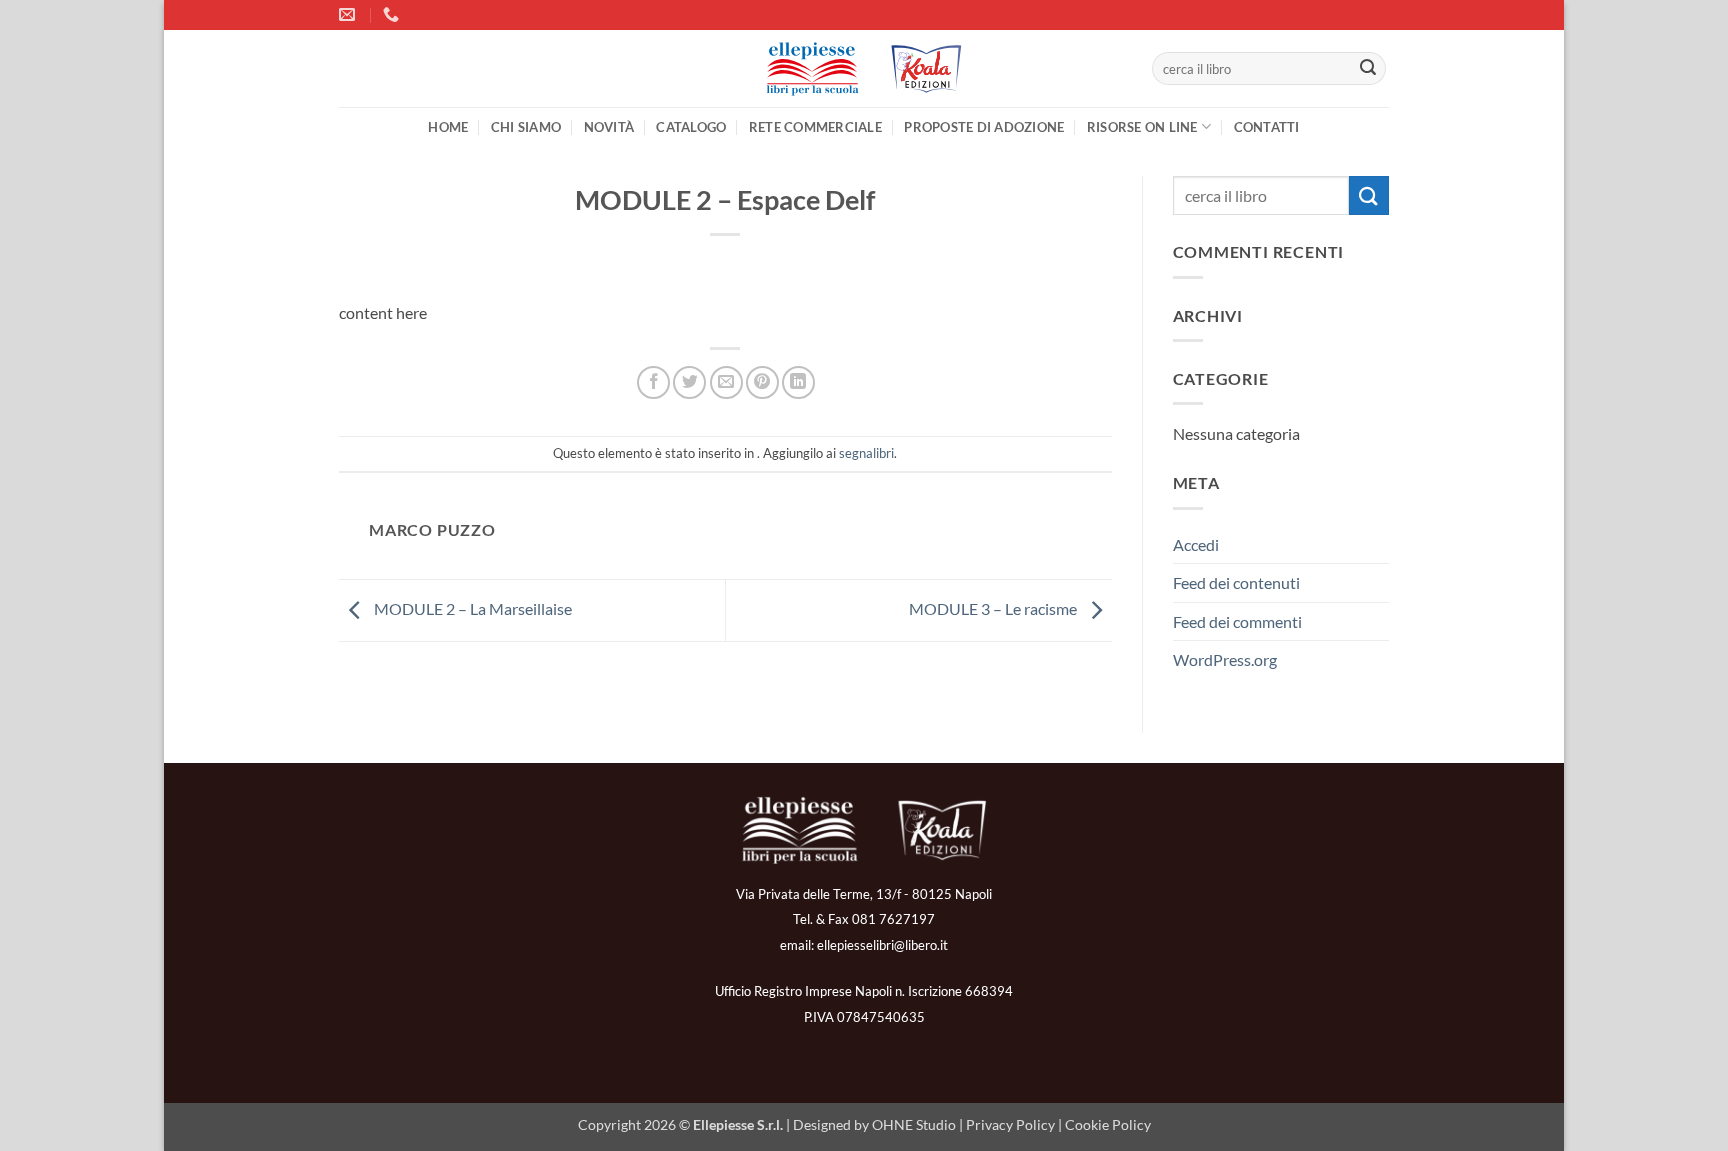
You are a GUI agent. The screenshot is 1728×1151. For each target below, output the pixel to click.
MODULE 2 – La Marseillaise (471, 608)
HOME (448, 127)
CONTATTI (1267, 127)
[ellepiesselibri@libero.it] (349, 14)
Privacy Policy (1010, 1124)
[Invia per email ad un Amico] (726, 382)
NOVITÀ (609, 127)
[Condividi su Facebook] (653, 382)
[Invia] (1368, 69)
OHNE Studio (914, 1124)
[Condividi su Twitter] (689, 382)
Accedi (1196, 544)
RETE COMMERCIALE (815, 127)
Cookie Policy (1108, 1124)
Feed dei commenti (1237, 621)
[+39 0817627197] (393, 14)
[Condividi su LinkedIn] (798, 382)
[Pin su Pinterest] (762, 382)
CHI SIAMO (526, 127)
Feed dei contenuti (1236, 582)
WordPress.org (1225, 659)
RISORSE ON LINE (1142, 127)
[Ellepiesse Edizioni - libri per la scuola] (864, 69)
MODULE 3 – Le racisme (994, 608)
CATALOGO (691, 127)
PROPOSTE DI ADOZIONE (984, 127)
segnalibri (866, 453)
